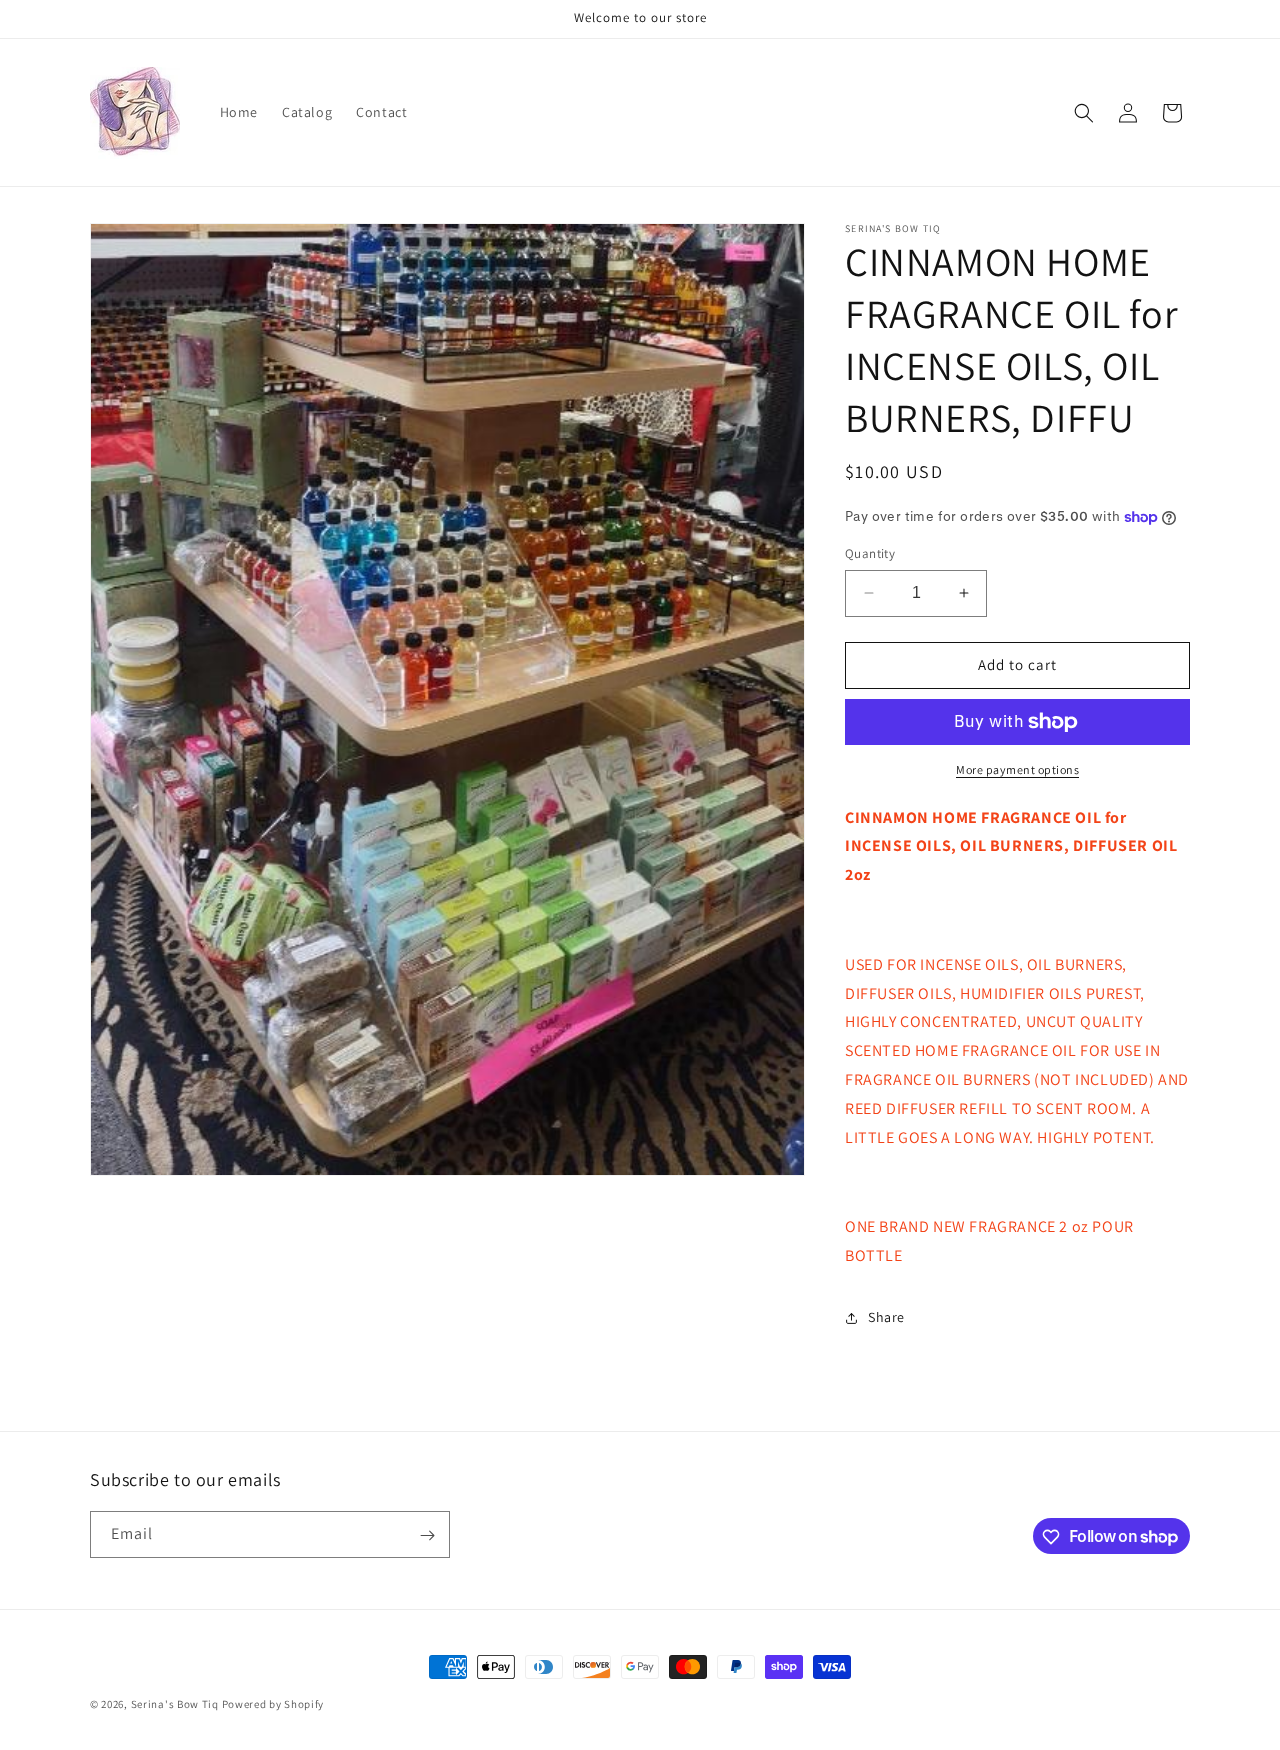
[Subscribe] (427, 1535)
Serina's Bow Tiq (175, 1704)
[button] (1084, 113)
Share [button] (886, 1317)
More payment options (1017, 769)
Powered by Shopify (273, 1704)
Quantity (870, 553)
